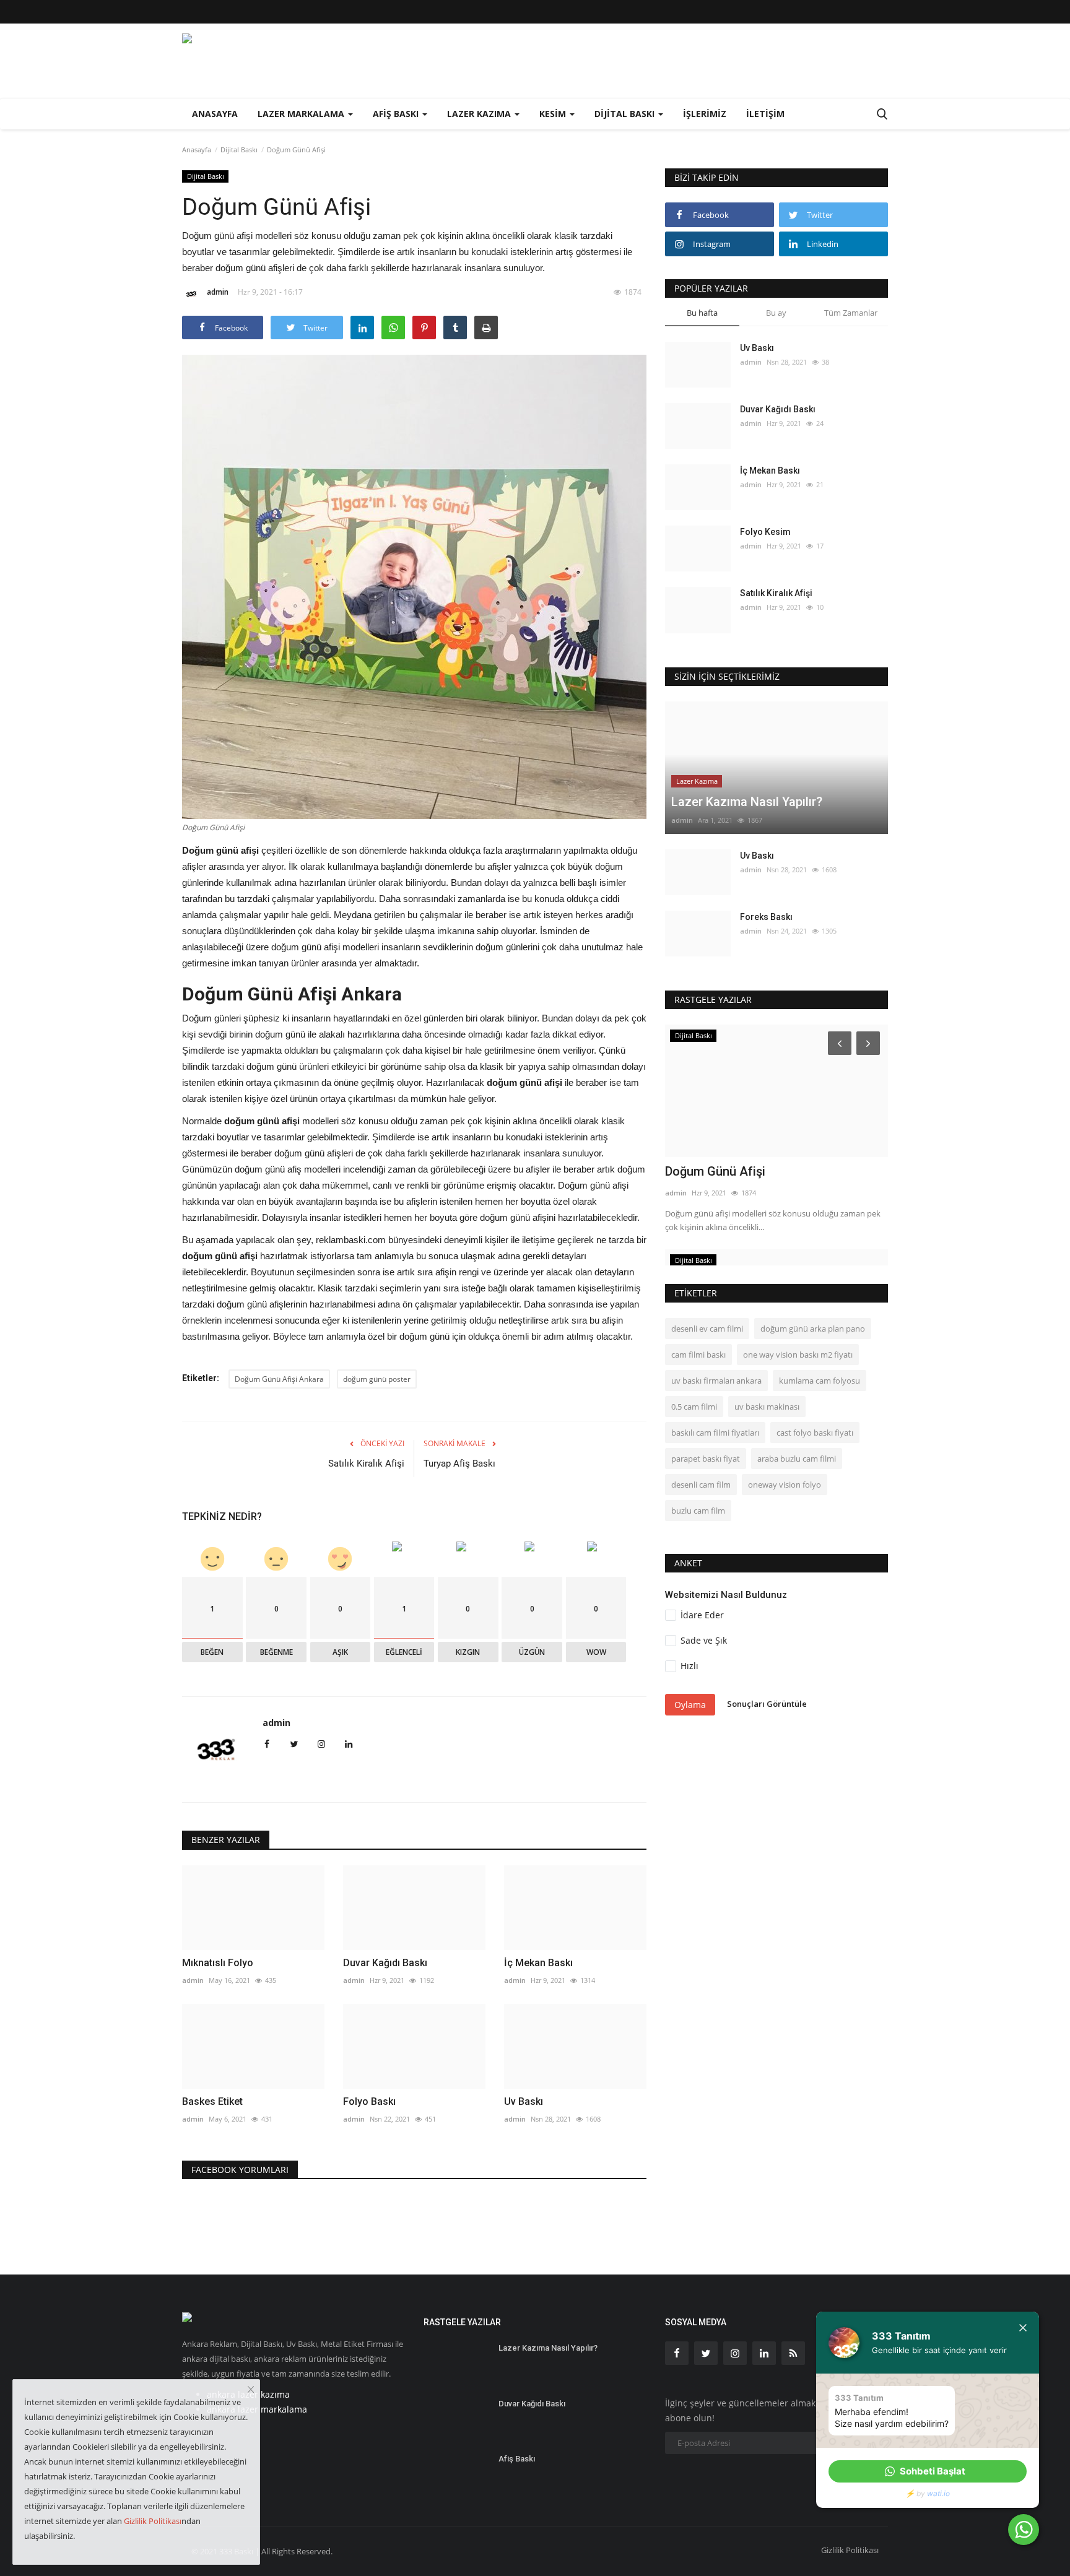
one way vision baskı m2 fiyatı (798, 1355)
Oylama (690, 1705)
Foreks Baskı (766, 917)
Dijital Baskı (239, 150)
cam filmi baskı (698, 1355)
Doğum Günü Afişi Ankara (279, 1379)
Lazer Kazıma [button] (480, 114)
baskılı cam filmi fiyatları (715, 1433)
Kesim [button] (554, 114)
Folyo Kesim (765, 532)
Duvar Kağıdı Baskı (385, 1963)
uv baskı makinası (767, 1407)
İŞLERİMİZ (705, 114)
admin (218, 292)
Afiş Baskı (517, 2459)
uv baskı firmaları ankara (716, 1381)
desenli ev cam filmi (707, 1329)
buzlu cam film (698, 1511)
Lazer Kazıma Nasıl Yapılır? (548, 2348)
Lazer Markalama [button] (302, 114)
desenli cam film (701, 1485)
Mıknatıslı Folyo (218, 1963)
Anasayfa (215, 114)
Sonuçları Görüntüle (767, 1704)
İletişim (765, 114)
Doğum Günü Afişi (715, 1171)
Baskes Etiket (212, 2101)
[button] (928, 2471)
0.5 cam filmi (694, 1407)
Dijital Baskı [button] (626, 114)
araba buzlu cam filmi (797, 1459)
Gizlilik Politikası (850, 2550)
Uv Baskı (524, 2101)
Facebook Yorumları (240, 2170)
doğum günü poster (377, 1379)
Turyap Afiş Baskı (459, 1464)
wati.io (938, 2493)
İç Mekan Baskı (538, 1963)
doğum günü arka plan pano (813, 1329)
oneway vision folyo (785, 1485)
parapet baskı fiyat (706, 1459)
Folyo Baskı (369, 2101)
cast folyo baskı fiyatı (815, 1433)
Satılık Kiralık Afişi (366, 1464)
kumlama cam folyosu (820, 1381)
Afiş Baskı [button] (397, 114)
